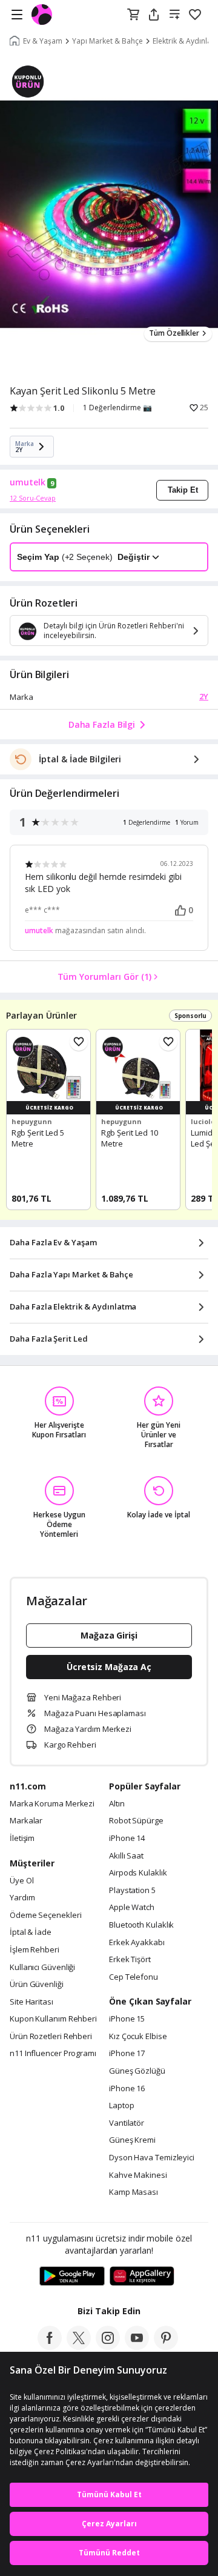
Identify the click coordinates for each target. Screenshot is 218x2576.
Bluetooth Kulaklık (141, 1925)
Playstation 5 (132, 1891)
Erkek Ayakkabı (137, 1943)
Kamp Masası (134, 2192)
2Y (204, 696)
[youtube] (137, 2346)
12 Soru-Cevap (33, 498)
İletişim (22, 1839)
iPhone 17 (127, 2054)
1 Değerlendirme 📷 (117, 408)
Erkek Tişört (130, 1960)
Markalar (26, 1821)
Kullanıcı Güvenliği (42, 1968)
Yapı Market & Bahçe (107, 41)
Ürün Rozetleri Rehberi (51, 2037)
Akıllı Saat (126, 1856)
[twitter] (79, 2346)
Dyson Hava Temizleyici (152, 2158)
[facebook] (50, 2346)
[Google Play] (72, 2277)
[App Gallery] (142, 2277)
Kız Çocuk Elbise (138, 2037)
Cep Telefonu (134, 1977)
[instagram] (108, 2346)
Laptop (121, 2106)
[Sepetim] (133, 15)
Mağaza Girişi (109, 1635)
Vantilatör (127, 2123)
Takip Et (183, 490)
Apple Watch (132, 1908)
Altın (117, 1804)
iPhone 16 (127, 2089)
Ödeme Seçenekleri (45, 1915)
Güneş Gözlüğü (137, 2071)
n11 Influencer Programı (53, 2054)
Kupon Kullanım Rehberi (53, 2019)
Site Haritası (31, 2002)
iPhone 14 (127, 1839)
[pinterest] (166, 2346)
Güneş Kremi (132, 2140)
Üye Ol (21, 1881)
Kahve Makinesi (138, 2175)
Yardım (22, 1898)
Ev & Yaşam (43, 41)
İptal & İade (31, 1932)
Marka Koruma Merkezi (52, 1804)
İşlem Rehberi (35, 1950)
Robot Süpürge (136, 1821)
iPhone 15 (127, 2019)
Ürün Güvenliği (37, 1985)
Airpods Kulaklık (138, 1873)
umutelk (28, 482)
